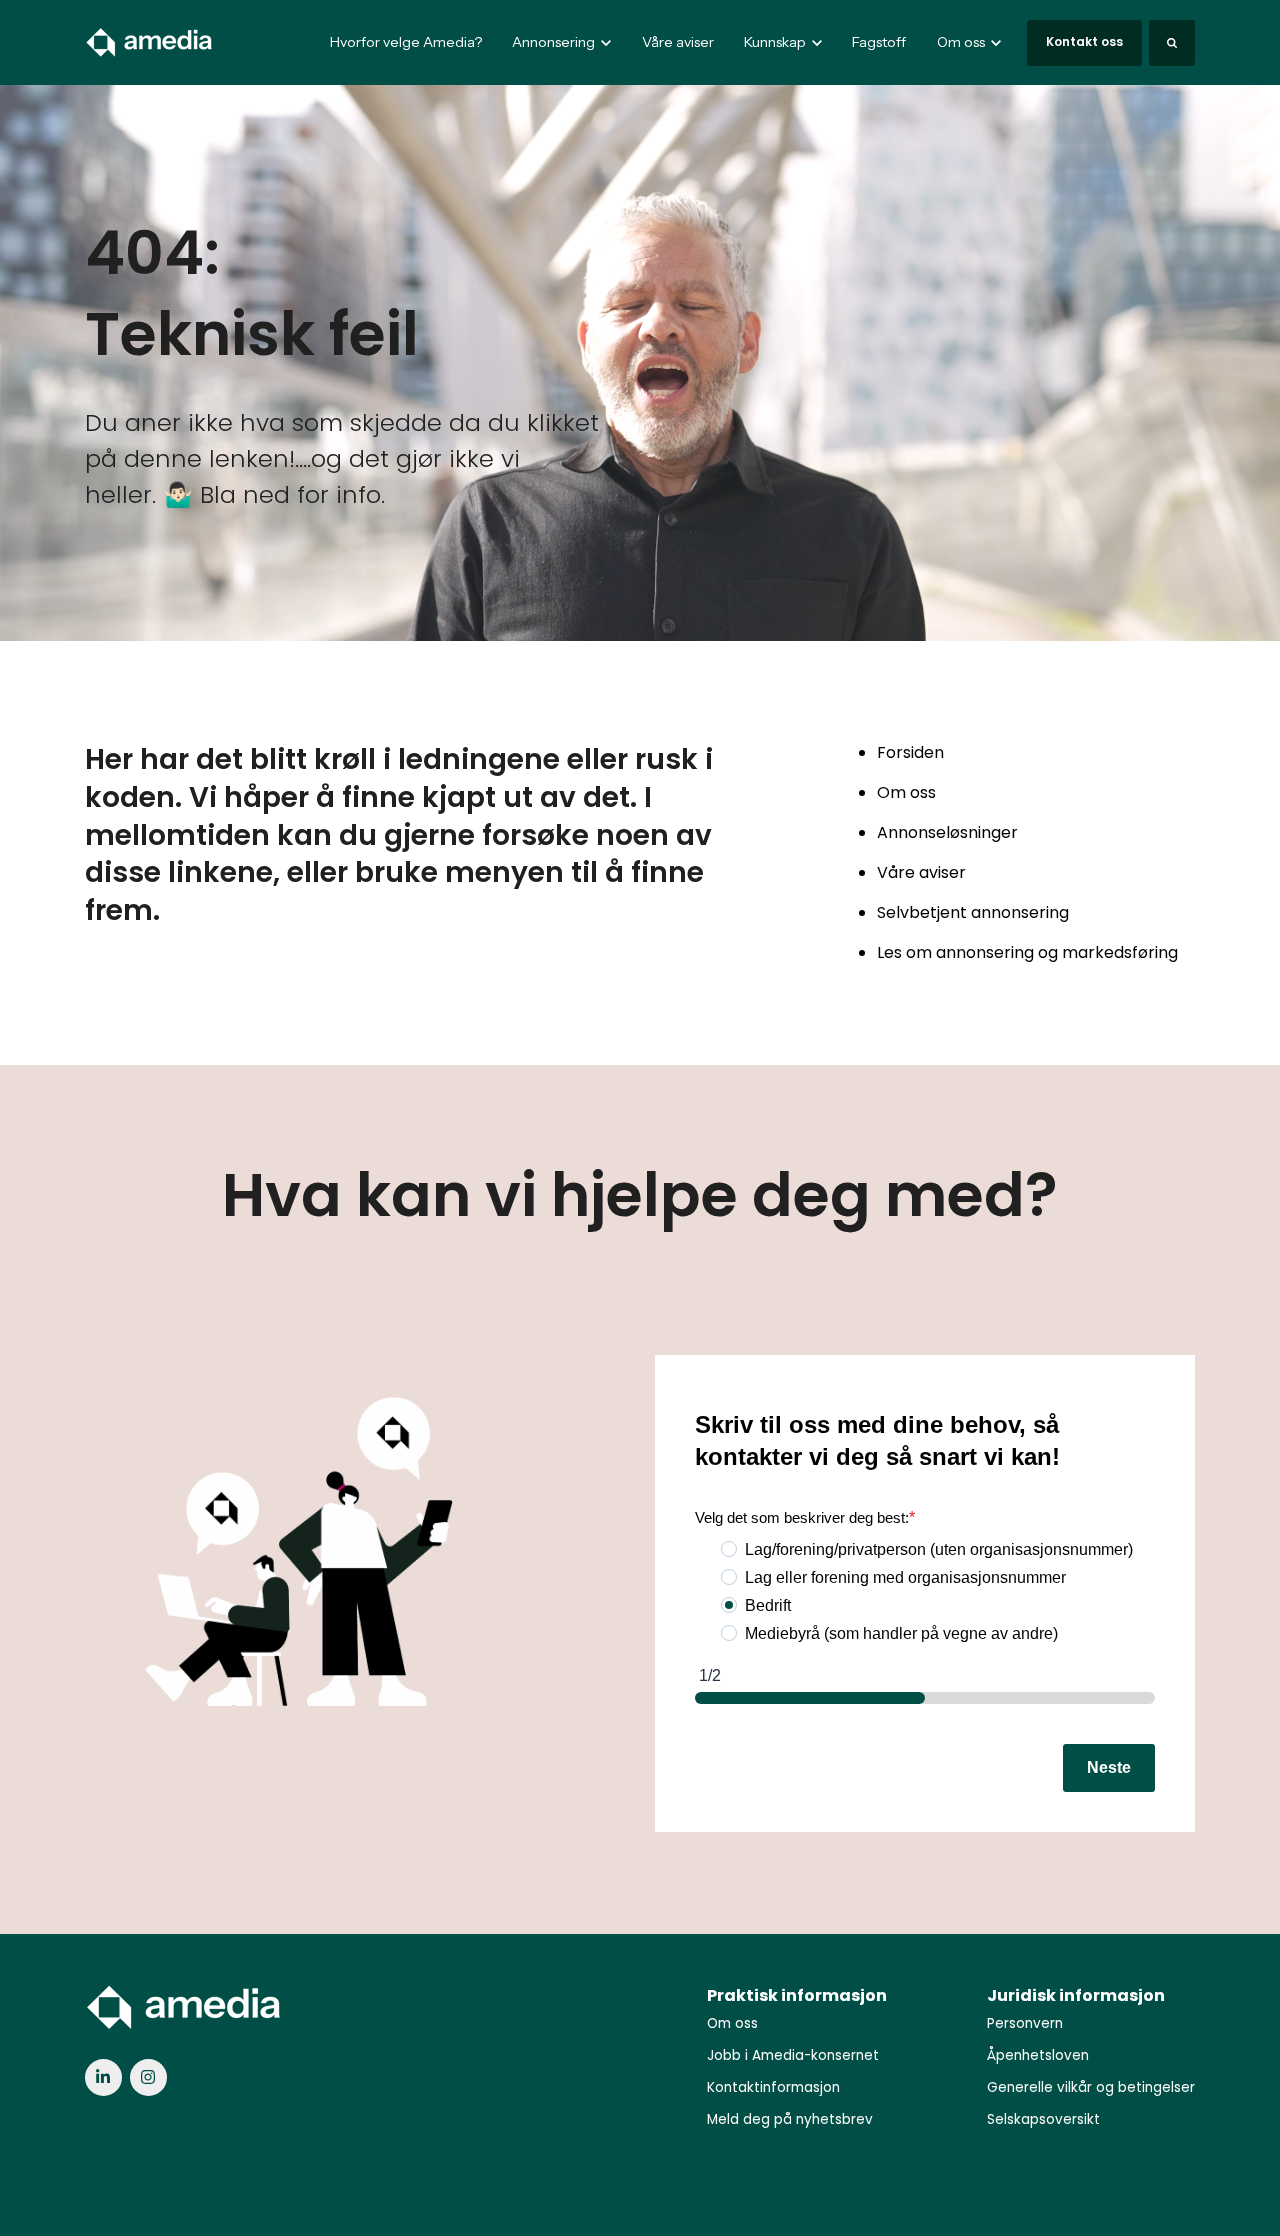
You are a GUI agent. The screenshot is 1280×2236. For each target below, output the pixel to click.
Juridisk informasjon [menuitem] (1076, 1995)
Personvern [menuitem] (1025, 2023)
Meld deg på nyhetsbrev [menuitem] (790, 2119)
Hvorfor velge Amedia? (406, 42)
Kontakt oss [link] (1084, 41)
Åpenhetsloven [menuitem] (1038, 2055)
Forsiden (910, 752)
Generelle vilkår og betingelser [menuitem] (1091, 2087)
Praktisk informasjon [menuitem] (797, 1995)
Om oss (906, 792)
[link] (150, 41)
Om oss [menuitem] (732, 2023)
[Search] (1172, 43)
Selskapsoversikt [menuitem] (1043, 2119)
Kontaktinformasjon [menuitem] (773, 2087)
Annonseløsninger (947, 832)
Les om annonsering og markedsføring (1027, 952)
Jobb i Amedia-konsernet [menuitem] (793, 2055)
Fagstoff (879, 42)
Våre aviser (678, 42)
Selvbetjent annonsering (973, 912)
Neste (1109, 1767)
